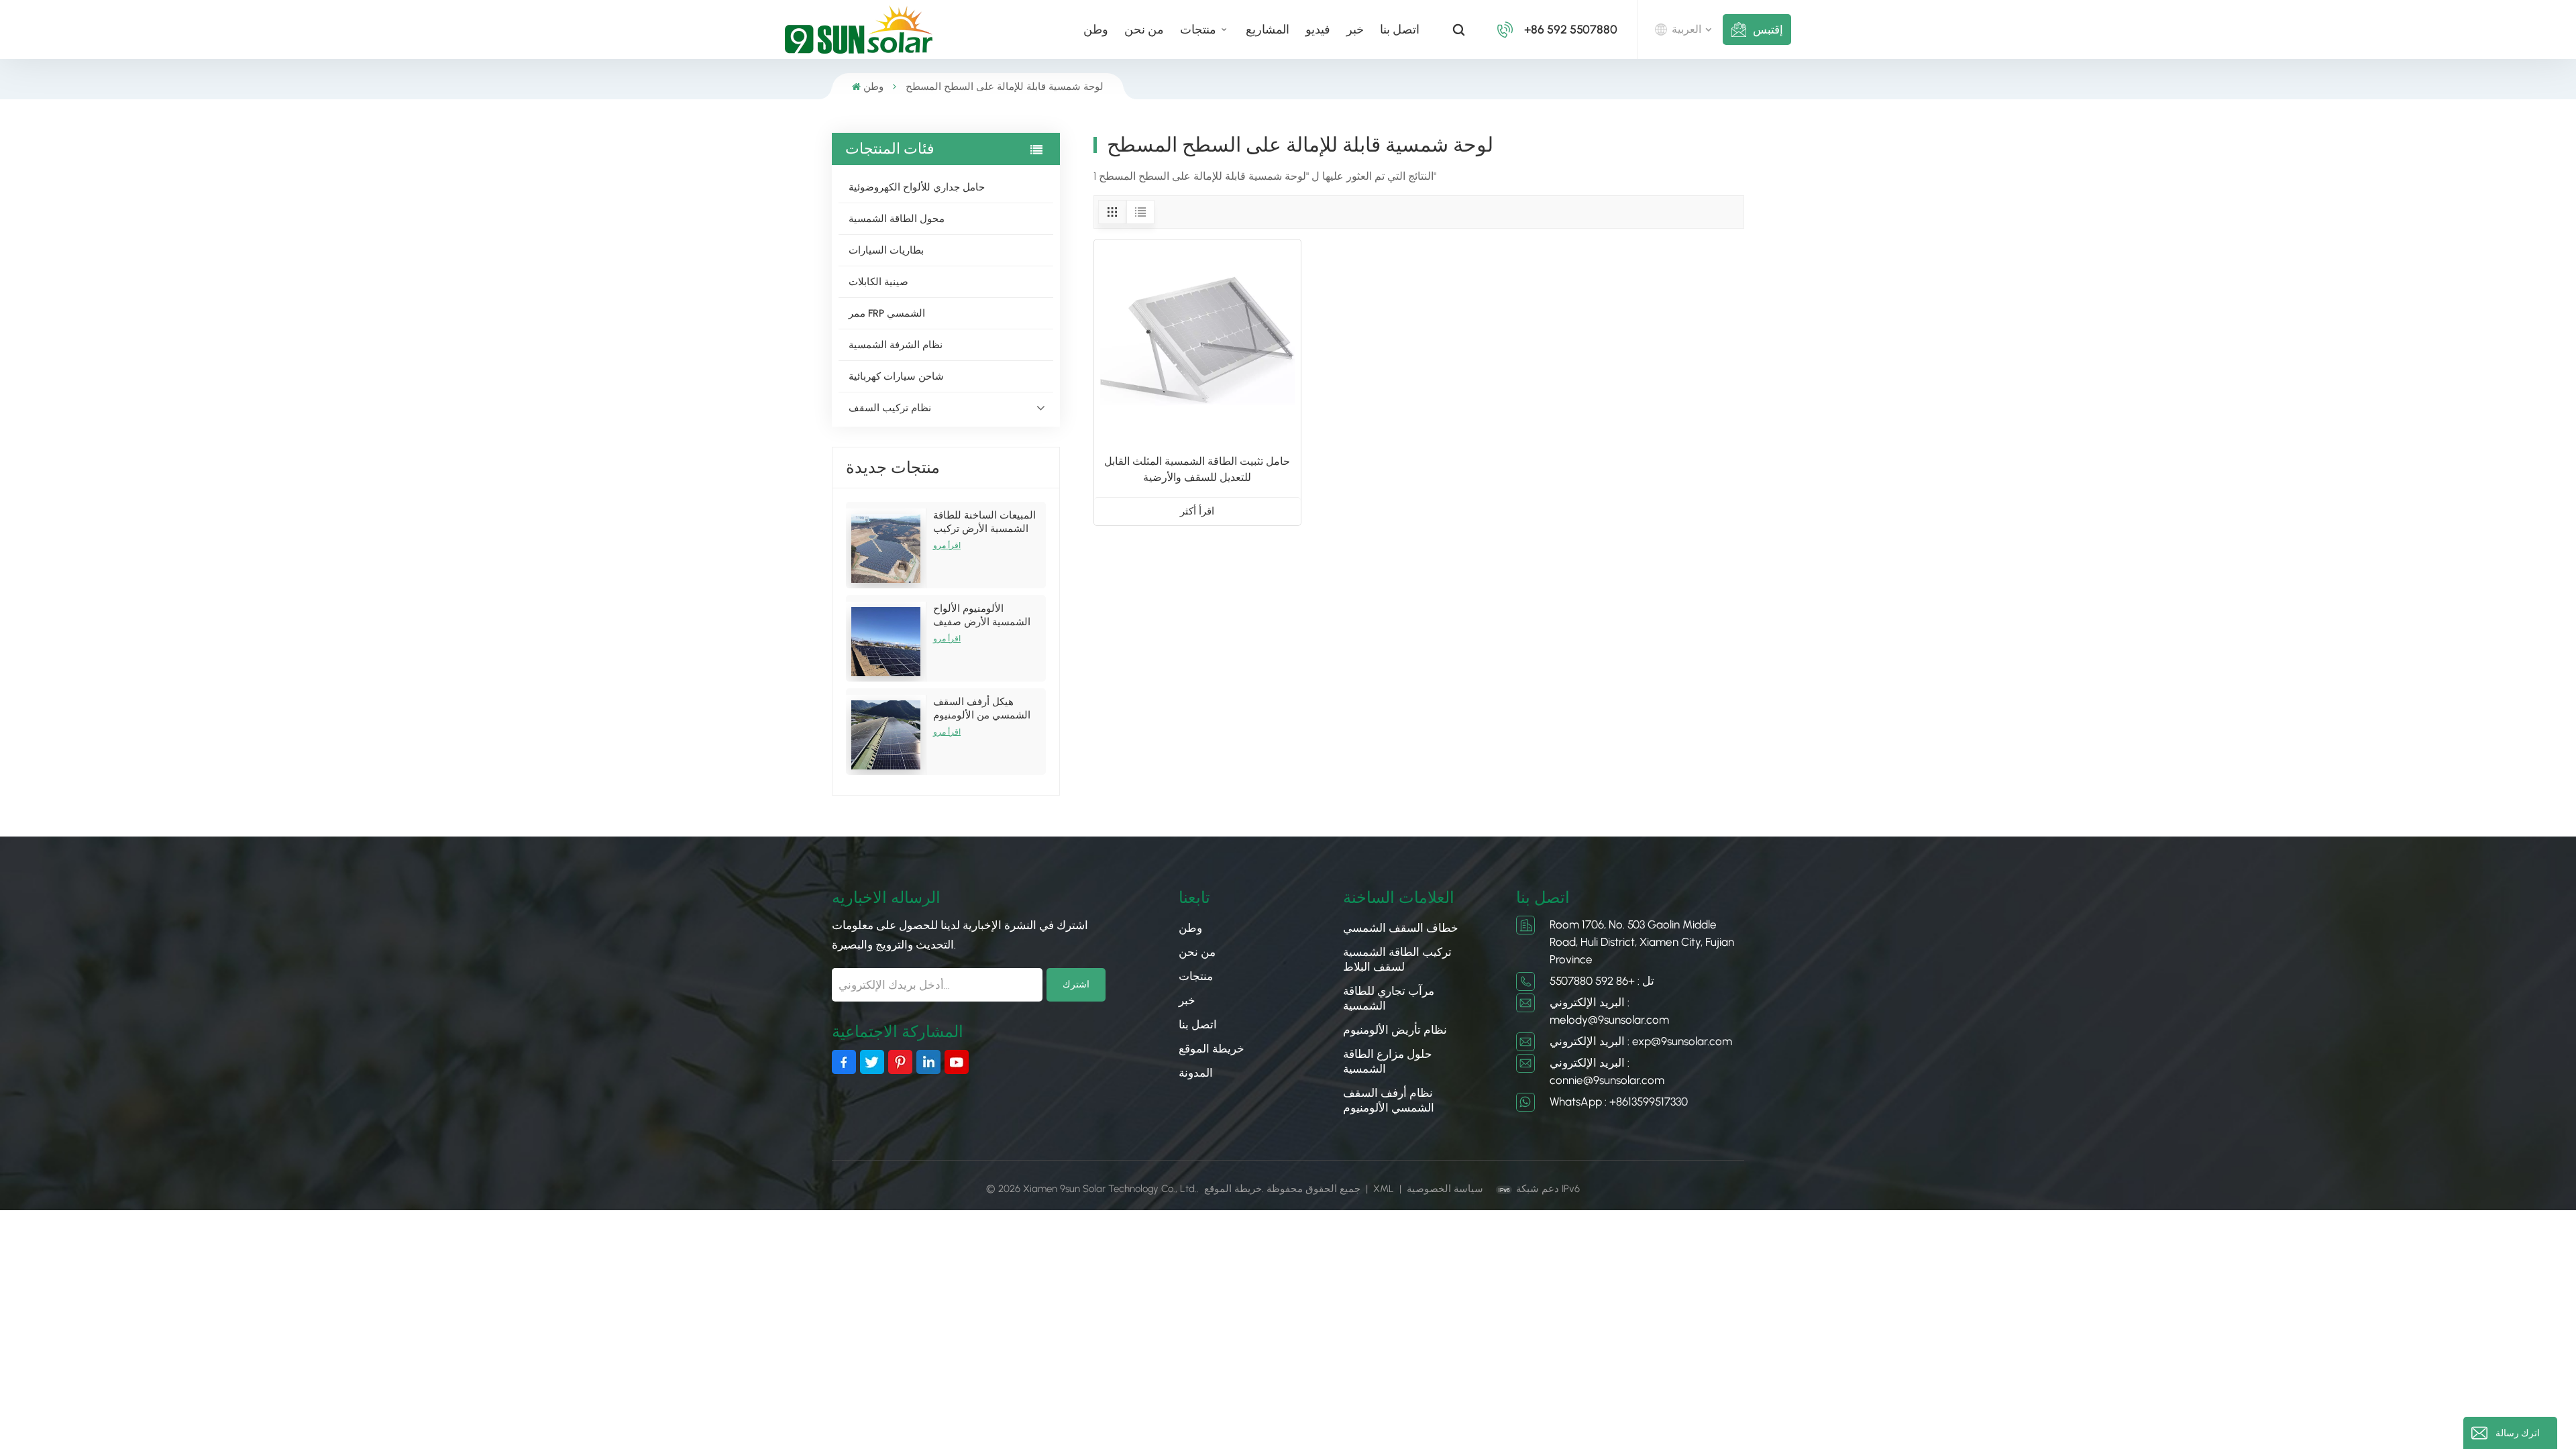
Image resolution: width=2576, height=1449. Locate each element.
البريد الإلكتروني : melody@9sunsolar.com (1609, 1011)
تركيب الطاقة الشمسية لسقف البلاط (1397, 959)
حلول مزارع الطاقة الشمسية (1388, 1061)
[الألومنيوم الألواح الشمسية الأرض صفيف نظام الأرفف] (886, 642)
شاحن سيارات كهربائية (896, 376)
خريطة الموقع (1212, 1049)
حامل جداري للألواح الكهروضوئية (917, 187)
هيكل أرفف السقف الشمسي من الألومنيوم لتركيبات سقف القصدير (983, 709)
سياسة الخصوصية (1445, 1189)
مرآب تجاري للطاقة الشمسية (1389, 998)
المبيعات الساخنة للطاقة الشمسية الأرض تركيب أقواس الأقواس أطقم (984, 522)
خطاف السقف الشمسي (1401, 928)
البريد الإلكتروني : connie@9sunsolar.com (1607, 1071)
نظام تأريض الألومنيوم (1395, 1030)
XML (1384, 1189)
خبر (1355, 30)
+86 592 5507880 (1571, 30)
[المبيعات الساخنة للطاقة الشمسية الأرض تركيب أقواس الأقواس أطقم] (886, 548)
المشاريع (1268, 30)
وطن (1096, 30)
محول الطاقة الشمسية (897, 219)
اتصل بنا (1400, 30)
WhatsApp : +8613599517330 (1619, 1102)
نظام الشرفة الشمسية (896, 345)
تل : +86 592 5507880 (1602, 981)
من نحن (1144, 30)
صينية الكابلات (878, 282)
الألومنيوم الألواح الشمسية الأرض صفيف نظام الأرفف (982, 615)
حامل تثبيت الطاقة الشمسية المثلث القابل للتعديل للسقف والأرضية (1197, 469)
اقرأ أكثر (1197, 511)
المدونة (1196, 1073)
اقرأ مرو (947, 545)
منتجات (1199, 30)
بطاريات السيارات (886, 250)
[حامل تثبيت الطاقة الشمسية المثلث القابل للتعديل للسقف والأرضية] (1197, 343)
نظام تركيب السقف (890, 408)
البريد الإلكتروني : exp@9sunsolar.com (1641, 1041)
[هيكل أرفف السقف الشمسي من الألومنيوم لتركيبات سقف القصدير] (886, 735)
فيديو (1318, 30)
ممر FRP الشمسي (887, 313)
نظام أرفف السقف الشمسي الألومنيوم (1389, 1100)
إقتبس (1768, 30)
